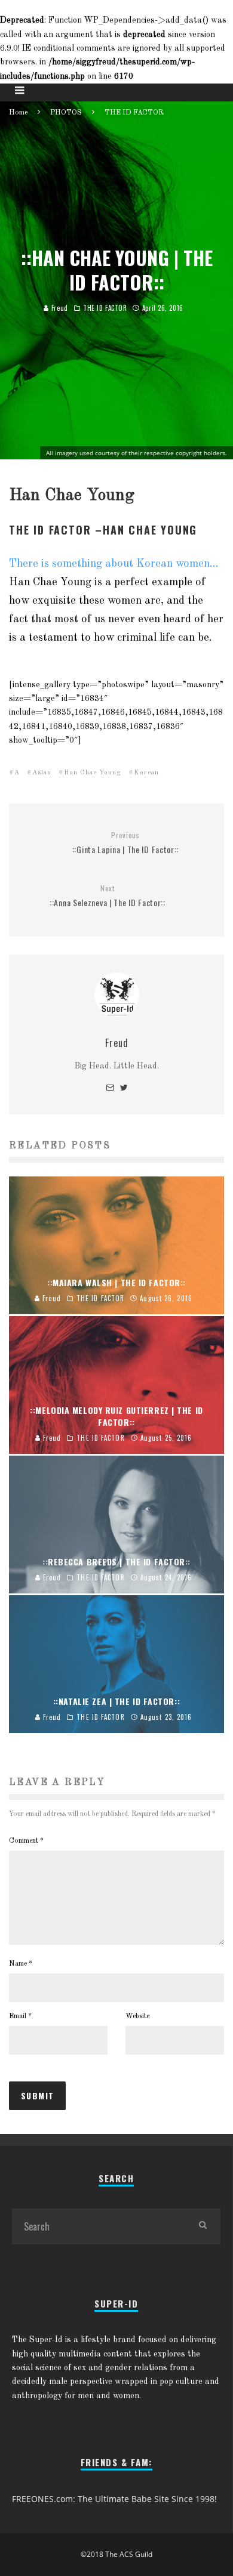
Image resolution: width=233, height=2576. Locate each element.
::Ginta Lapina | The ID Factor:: (125, 843)
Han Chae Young (93, 773)
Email (20, 2016)
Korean (146, 773)
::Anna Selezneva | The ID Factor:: (108, 896)
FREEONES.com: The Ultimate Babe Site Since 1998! (114, 2499)
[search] (203, 2226)
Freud (58, 308)
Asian (42, 773)
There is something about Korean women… (114, 564)
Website (137, 2016)
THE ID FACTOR (105, 308)
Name (21, 1964)
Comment (26, 1841)
